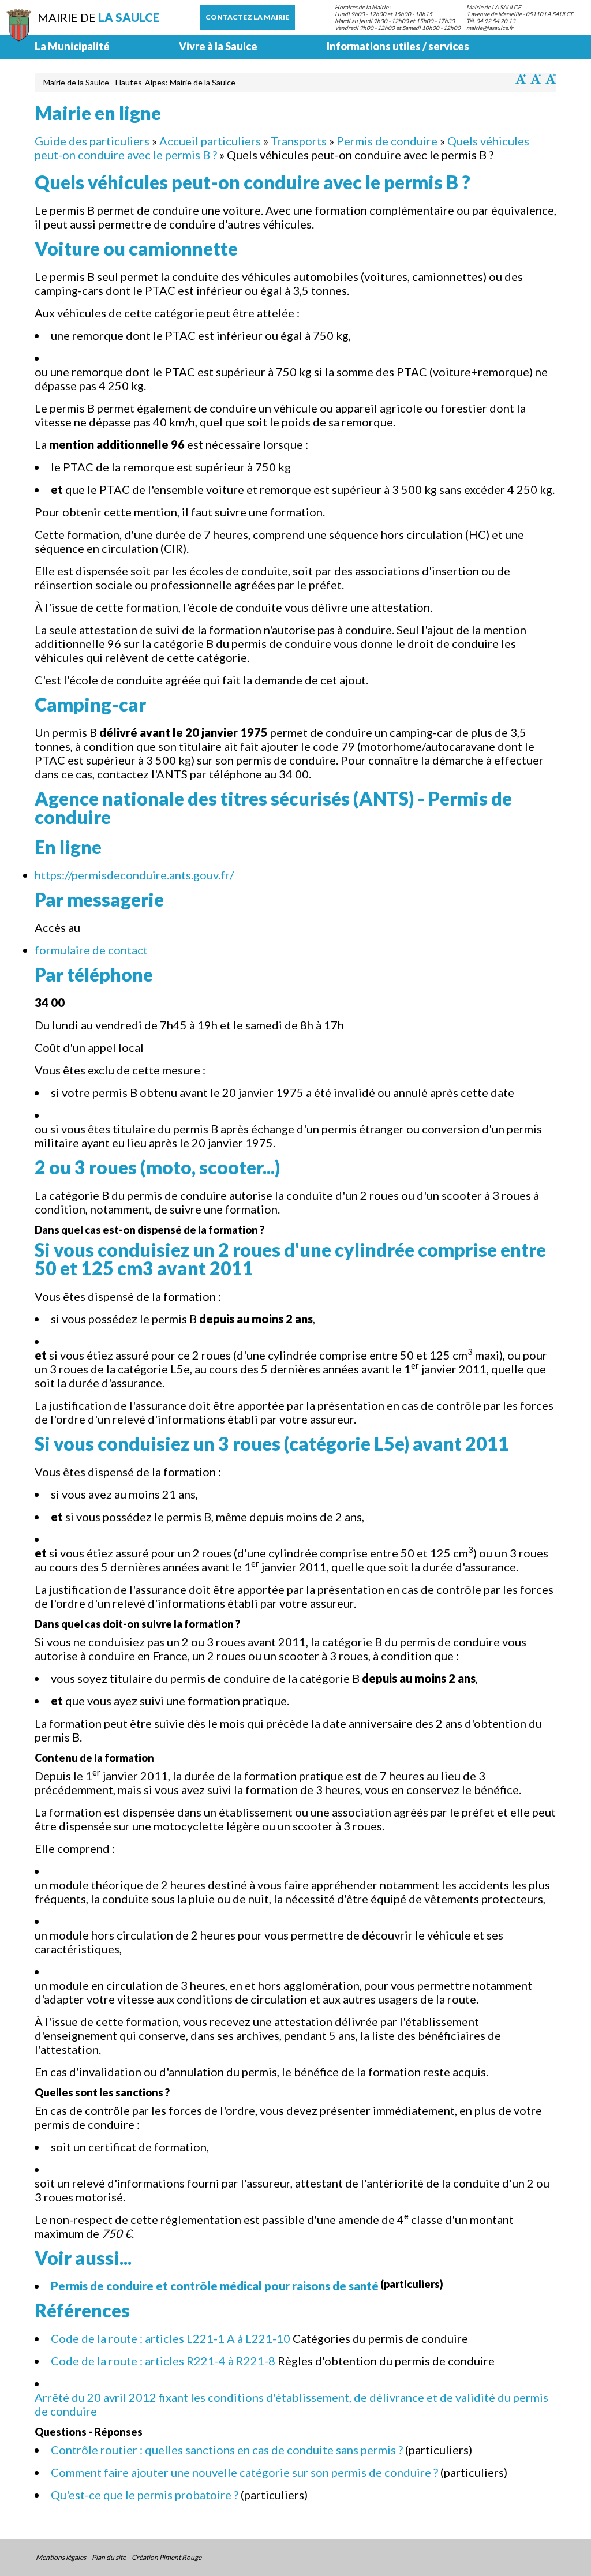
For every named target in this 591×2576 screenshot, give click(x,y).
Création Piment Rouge (167, 2558)
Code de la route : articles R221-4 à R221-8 (163, 2361)
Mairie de (98, 17)
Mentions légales (61, 2558)
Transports (299, 141)
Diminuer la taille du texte (536, 79)
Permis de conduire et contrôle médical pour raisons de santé (215, 2286)
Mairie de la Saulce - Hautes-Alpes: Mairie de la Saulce (139, 82)
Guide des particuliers (92, 141)
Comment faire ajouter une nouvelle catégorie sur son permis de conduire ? (244, 2472)
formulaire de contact (91, 950)
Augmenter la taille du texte (521, 79)
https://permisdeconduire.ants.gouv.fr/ (134, 875)
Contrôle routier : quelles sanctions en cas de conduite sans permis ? (227, 2450)
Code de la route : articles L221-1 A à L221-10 (171, 2338)
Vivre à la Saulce (218, 46)
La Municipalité (72, 46)
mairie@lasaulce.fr (490, 28)
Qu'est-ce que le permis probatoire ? (145, 2495)
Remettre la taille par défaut (551, 79)
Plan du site (109, 2558)
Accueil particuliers (210, 141)
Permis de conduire (387, 141)
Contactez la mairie (247, 17)
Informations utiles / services (398, 46)
